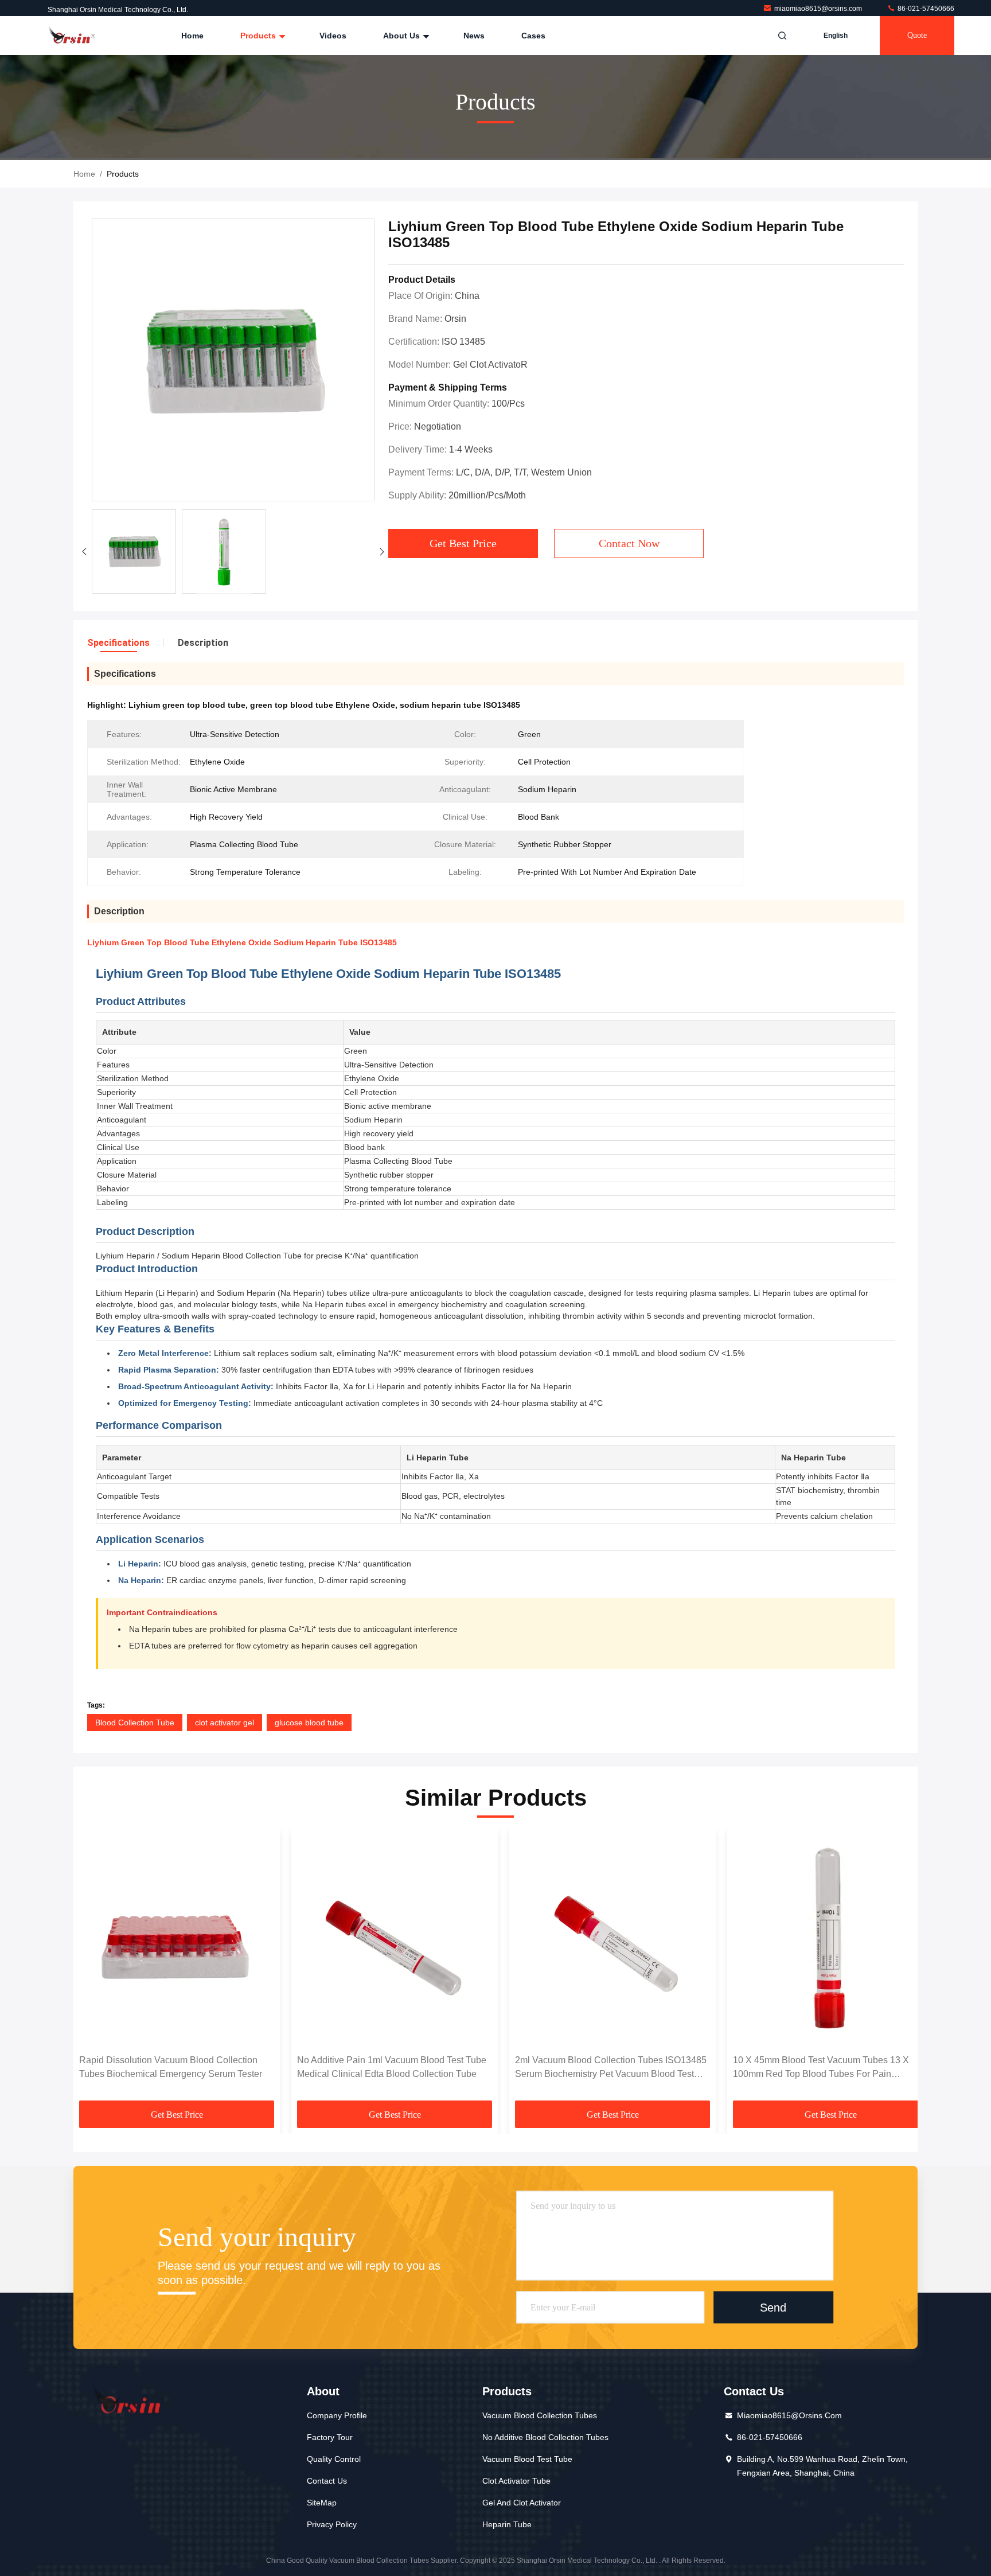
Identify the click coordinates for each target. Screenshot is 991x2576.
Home (192, 36)
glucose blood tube (309, 1722)
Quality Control (334, 2459)
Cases (533, 36)
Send (773, 2308)
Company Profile (337, 2415)
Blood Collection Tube (135, 1722)
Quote (917, 35)
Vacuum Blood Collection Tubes (540, 2415)
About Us (403, 36)
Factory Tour (330, 2437)
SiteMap (322, 2503)
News (474, 36)
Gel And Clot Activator (522, 2503)
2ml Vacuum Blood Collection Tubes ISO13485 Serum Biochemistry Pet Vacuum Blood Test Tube (611, 2068)
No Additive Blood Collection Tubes (545, 2437)
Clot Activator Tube (516, 2481)
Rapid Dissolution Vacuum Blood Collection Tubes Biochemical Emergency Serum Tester (171, 2067)
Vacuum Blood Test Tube (527, 2459)
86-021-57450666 (925, 9)
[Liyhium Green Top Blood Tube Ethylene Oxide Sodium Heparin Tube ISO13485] (233, 361)
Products (259, 36)
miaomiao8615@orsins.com (819, 9)
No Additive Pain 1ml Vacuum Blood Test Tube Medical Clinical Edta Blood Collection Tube (392, 2067)
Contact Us (327, 2481)
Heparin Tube (507, 2524)
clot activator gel (225, 1722)
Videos (333, 36)
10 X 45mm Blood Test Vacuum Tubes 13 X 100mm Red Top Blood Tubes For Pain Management (821, 2068)
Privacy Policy (332, 2524)
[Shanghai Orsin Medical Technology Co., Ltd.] (73, 36)
